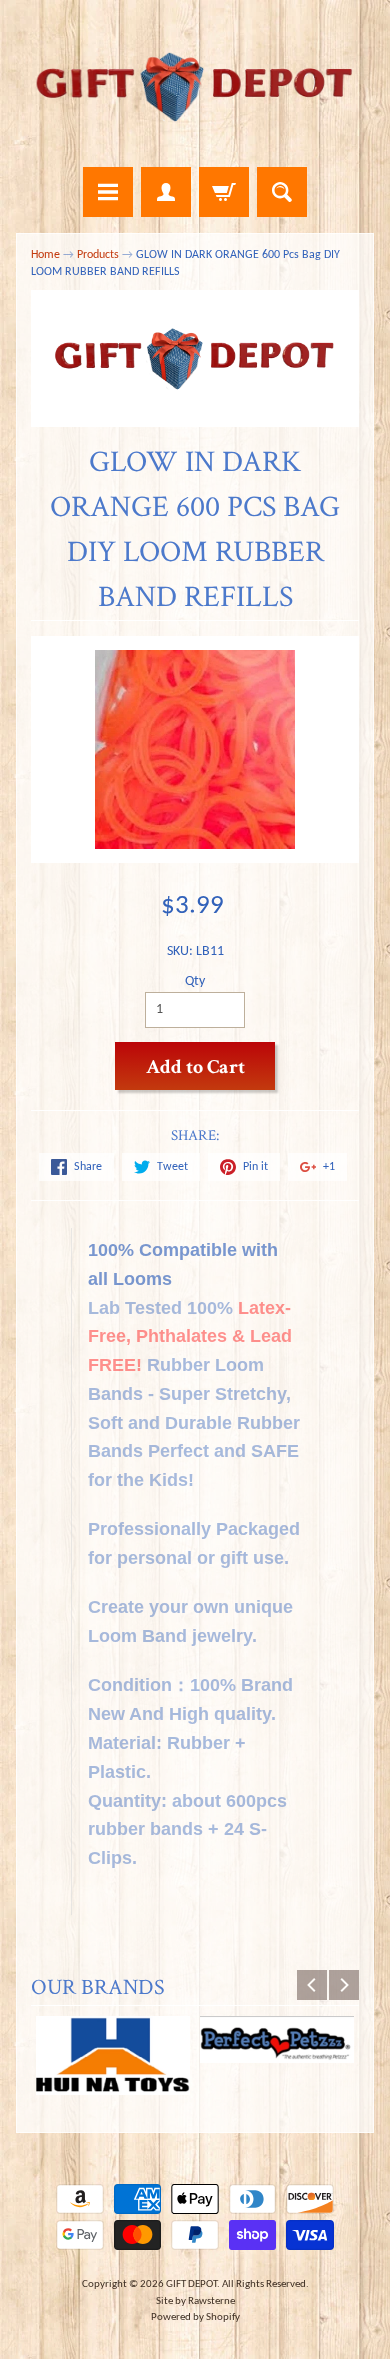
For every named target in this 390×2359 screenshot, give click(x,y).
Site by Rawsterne (195, 2301)
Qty (195, 981)
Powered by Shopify (195, 2317)
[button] (195, 1904)
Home (45, 255)
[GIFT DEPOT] (195, 86)
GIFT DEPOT (191, 2284)
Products (98, 255)
